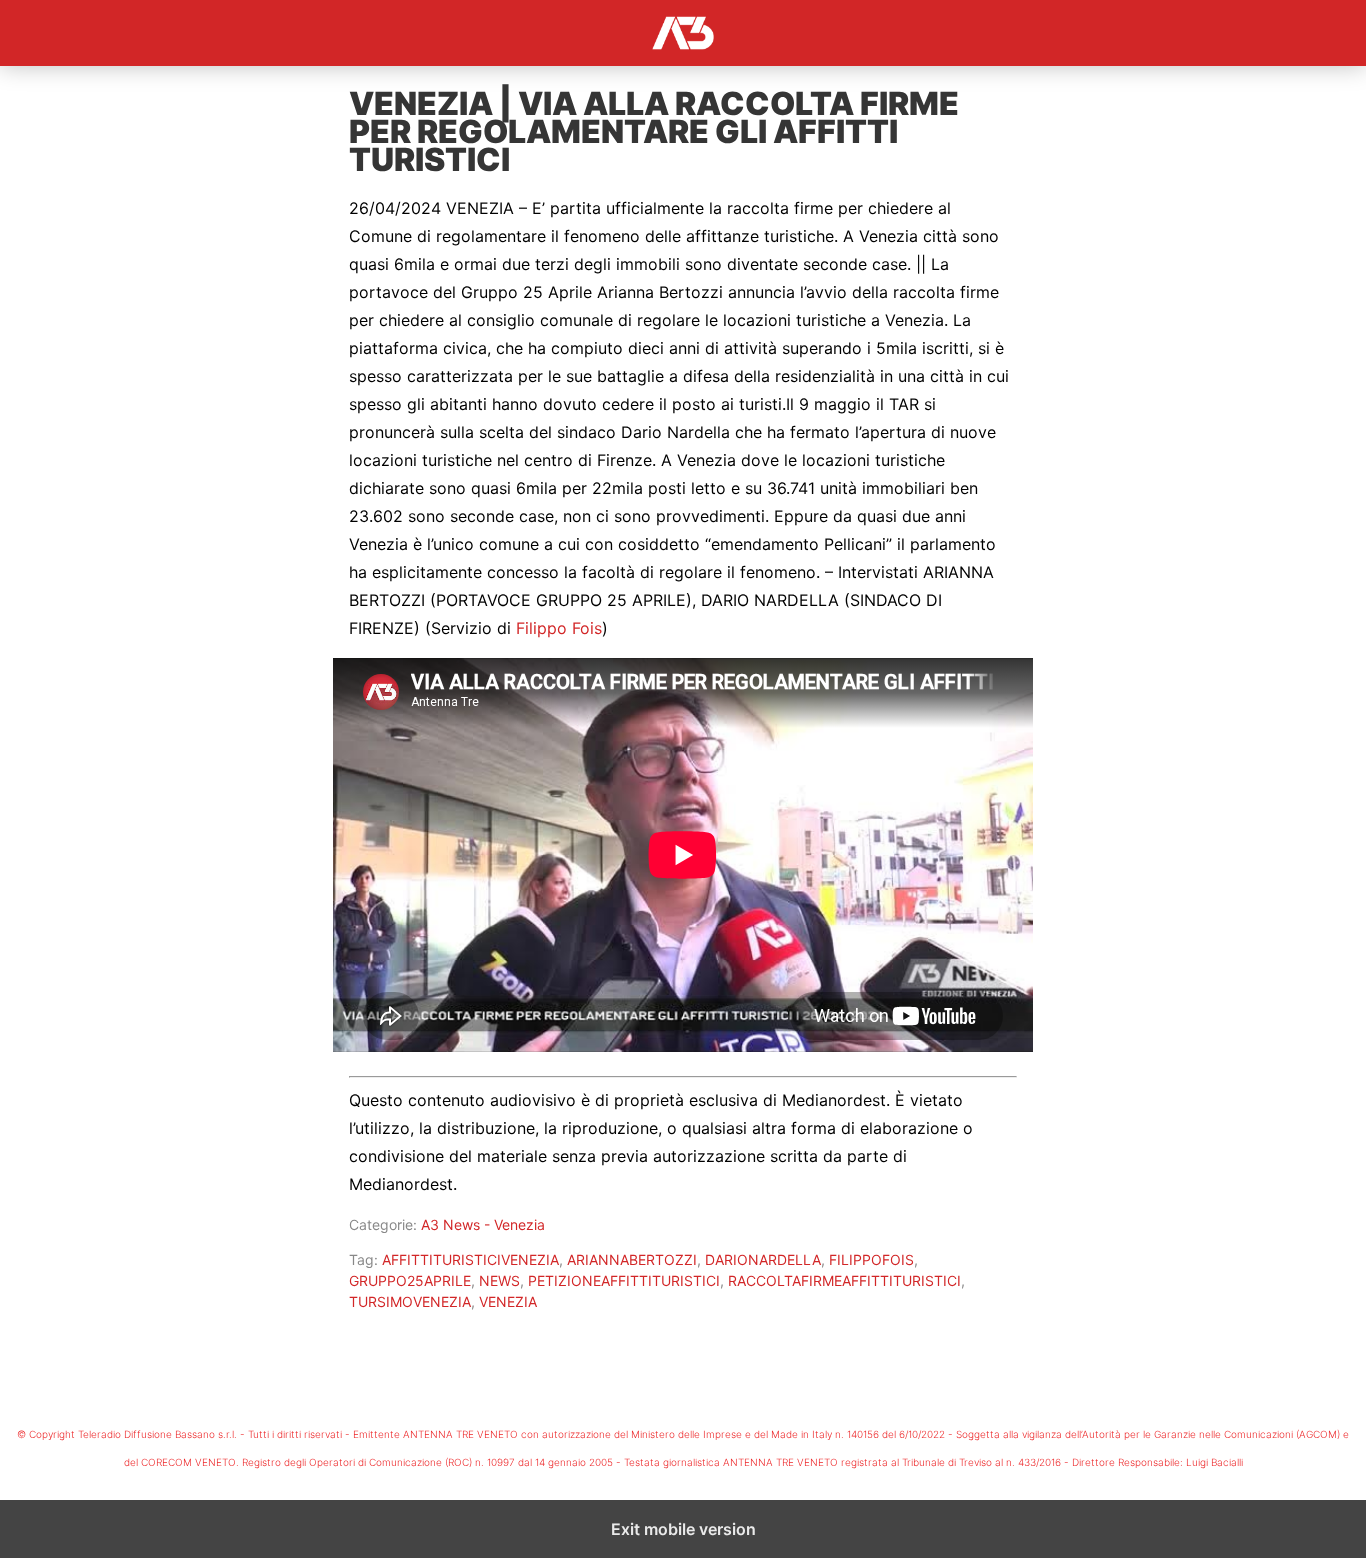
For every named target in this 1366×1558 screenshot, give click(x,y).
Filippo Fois (559, 628)
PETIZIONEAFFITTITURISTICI (624, 1280)
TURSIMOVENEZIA (410, 1301)
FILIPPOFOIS (871, 1259)
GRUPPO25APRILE (410, 1280)
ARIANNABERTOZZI (632, 1259)
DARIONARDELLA (763, 1259)
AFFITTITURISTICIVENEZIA (470, 1259)
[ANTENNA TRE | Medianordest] (683, 33)
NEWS (499, 1280)
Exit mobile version (683, 1529)
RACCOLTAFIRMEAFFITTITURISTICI (844, 1280)
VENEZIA (508, 1301)
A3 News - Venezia (483, 1224)
